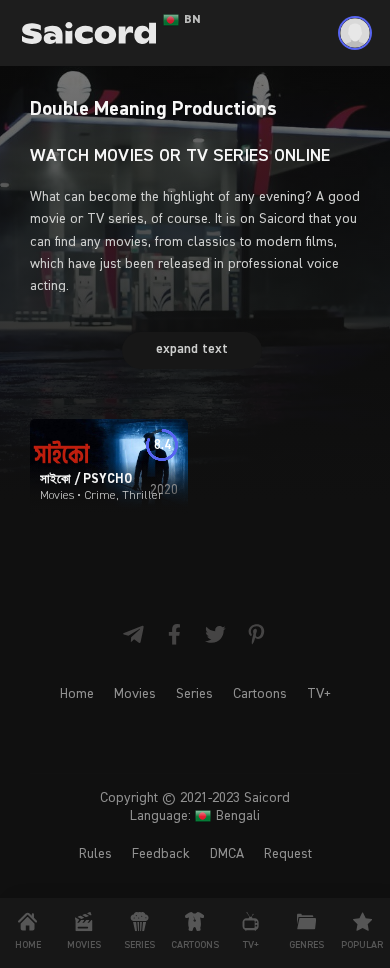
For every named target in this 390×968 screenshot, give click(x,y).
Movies (135, 694)
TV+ (319, 694)
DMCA (227, 854)
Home (77, 694)
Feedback (161, 854)
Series (194, 694)
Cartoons (260, 694)
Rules (95, 854)
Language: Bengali (195, 816)
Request (288, 854)
